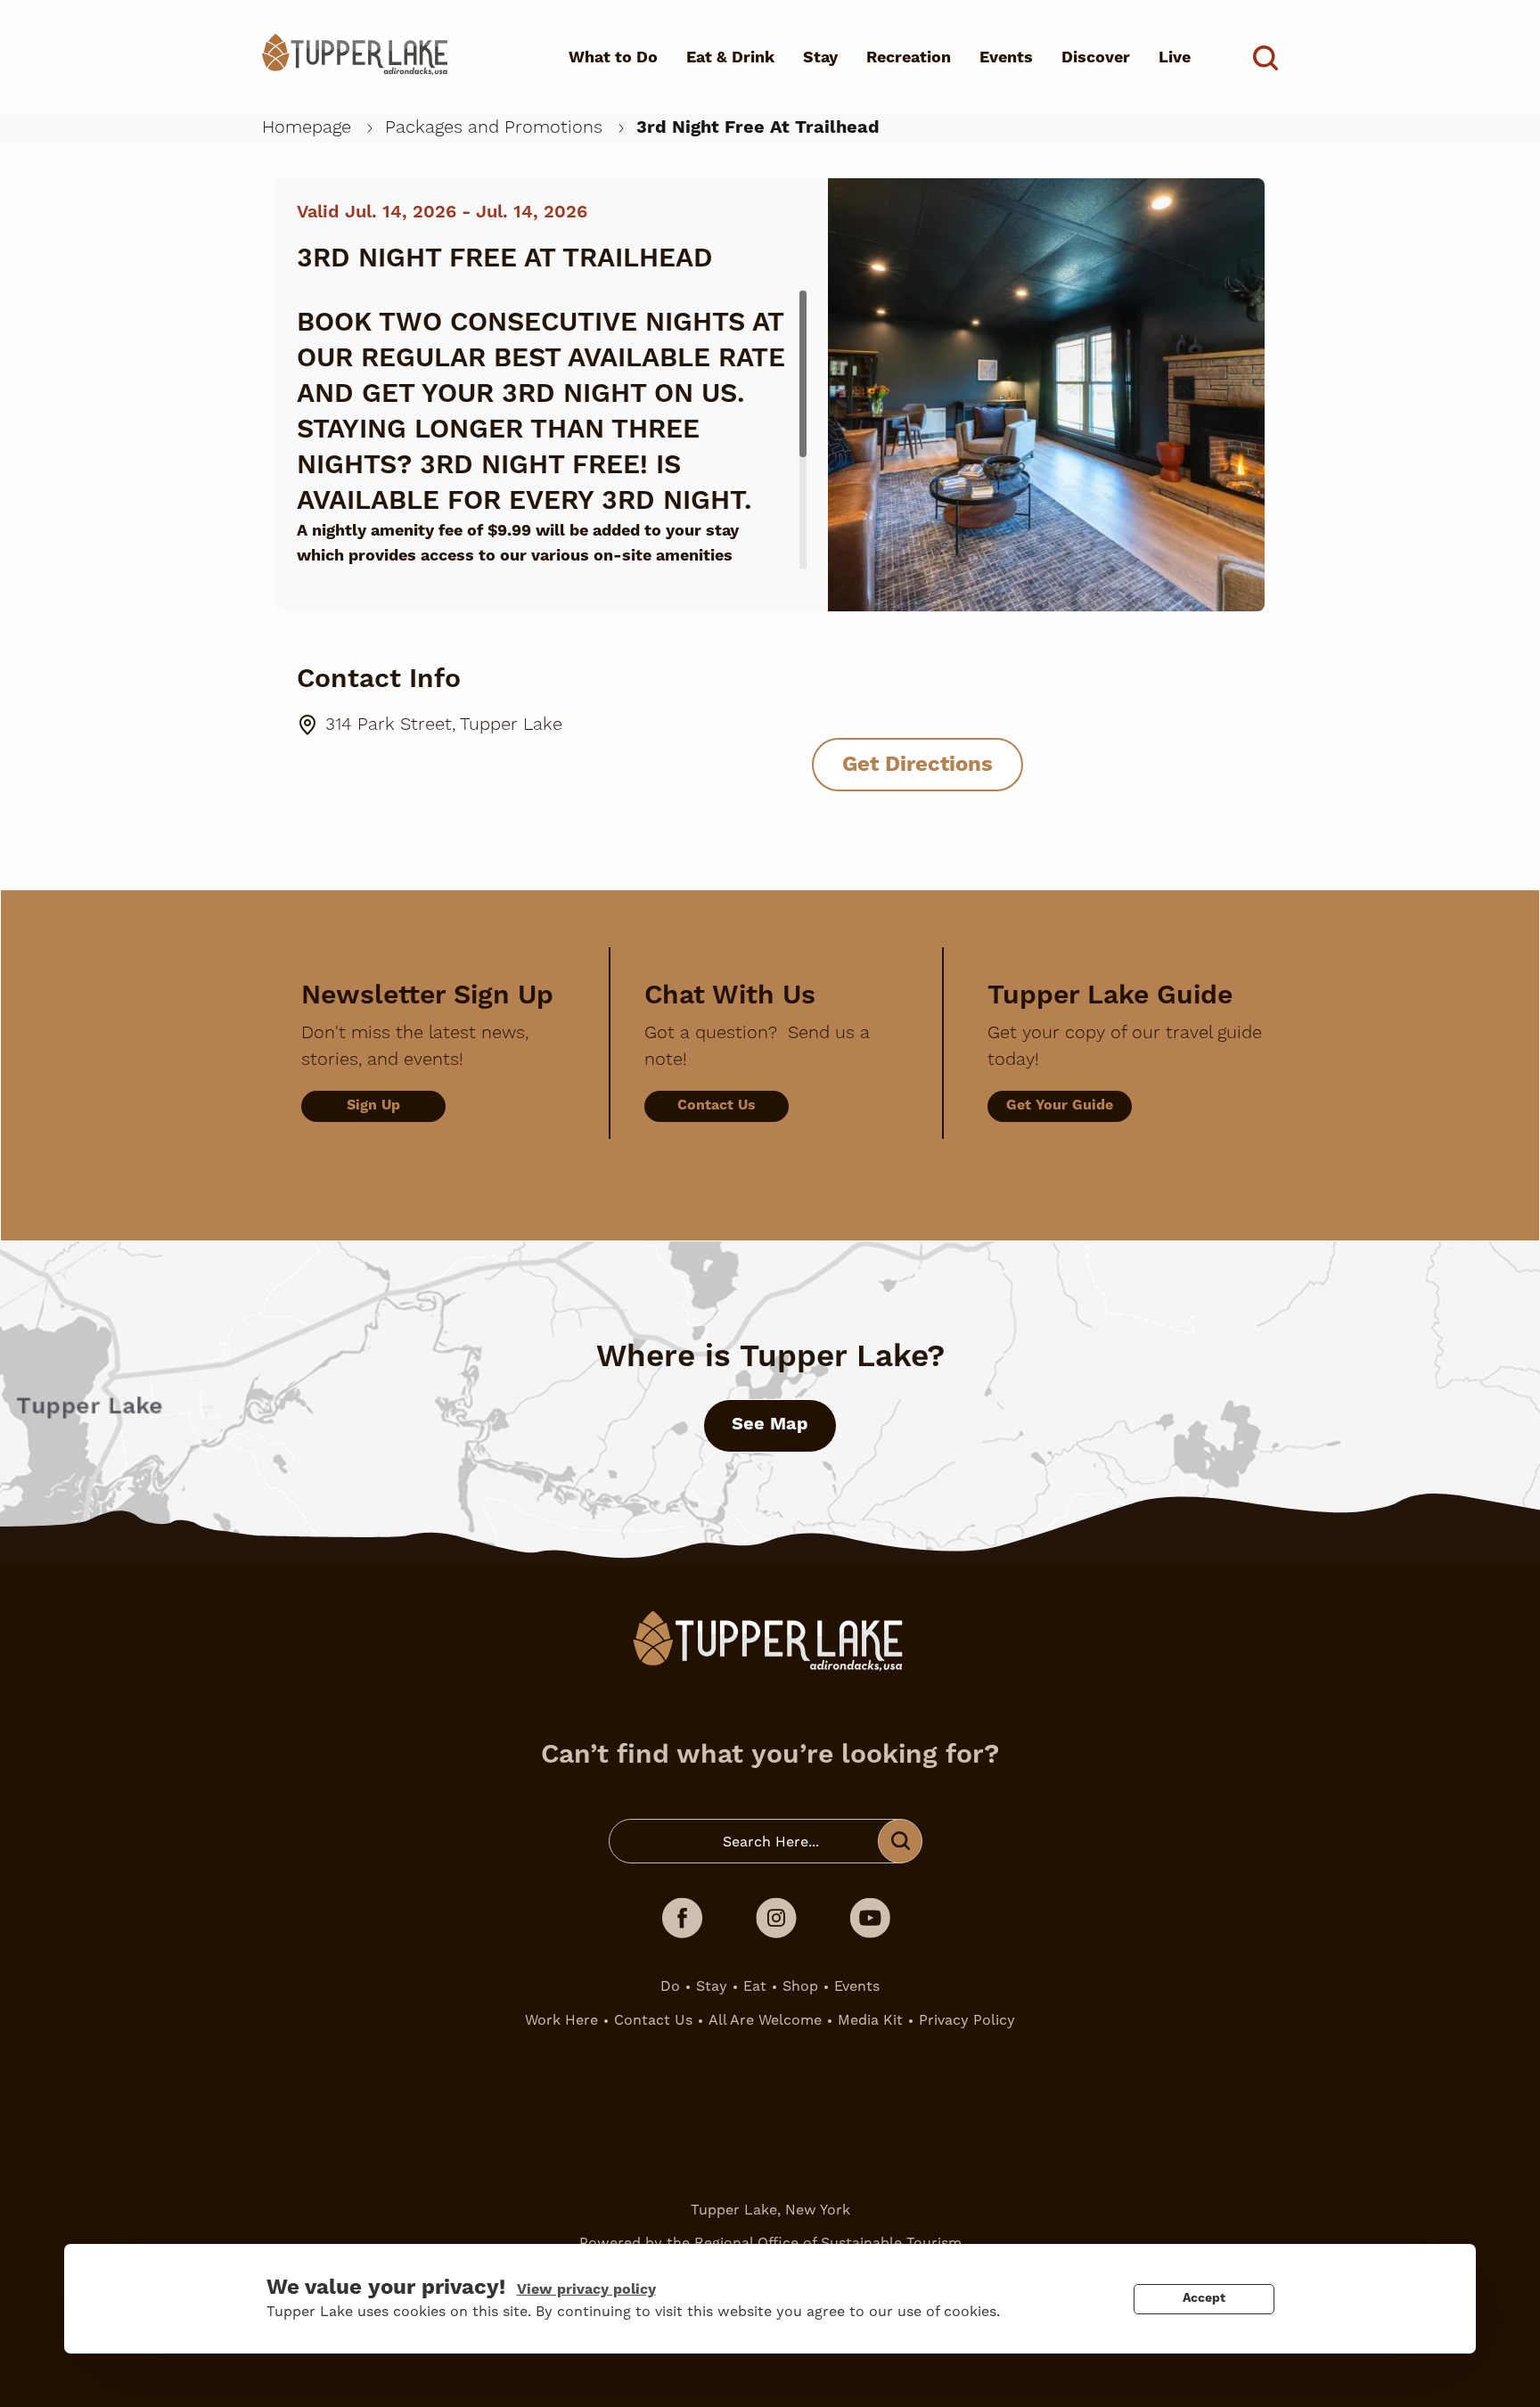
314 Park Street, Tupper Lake (444, 725)
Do (670, 1986)
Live (1175, 57)
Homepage (307, 127)
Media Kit (870, 2020)
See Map (770, 1425)
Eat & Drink (730, 57)
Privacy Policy (967, 2020)
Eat (755, 1986)
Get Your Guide (1060, 1105)
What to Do (613, 57)
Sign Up (373, 1105)
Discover (1096, 57)
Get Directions (917, 765)
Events (1006, 57)
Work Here (561, 2020)
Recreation (909, 57)
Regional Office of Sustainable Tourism (828, 2243)
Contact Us (717, 1105)
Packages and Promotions (494, 127)
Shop (800, 1986)
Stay (820, 57)
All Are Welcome (765, 2020)
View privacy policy (586, 2289)
